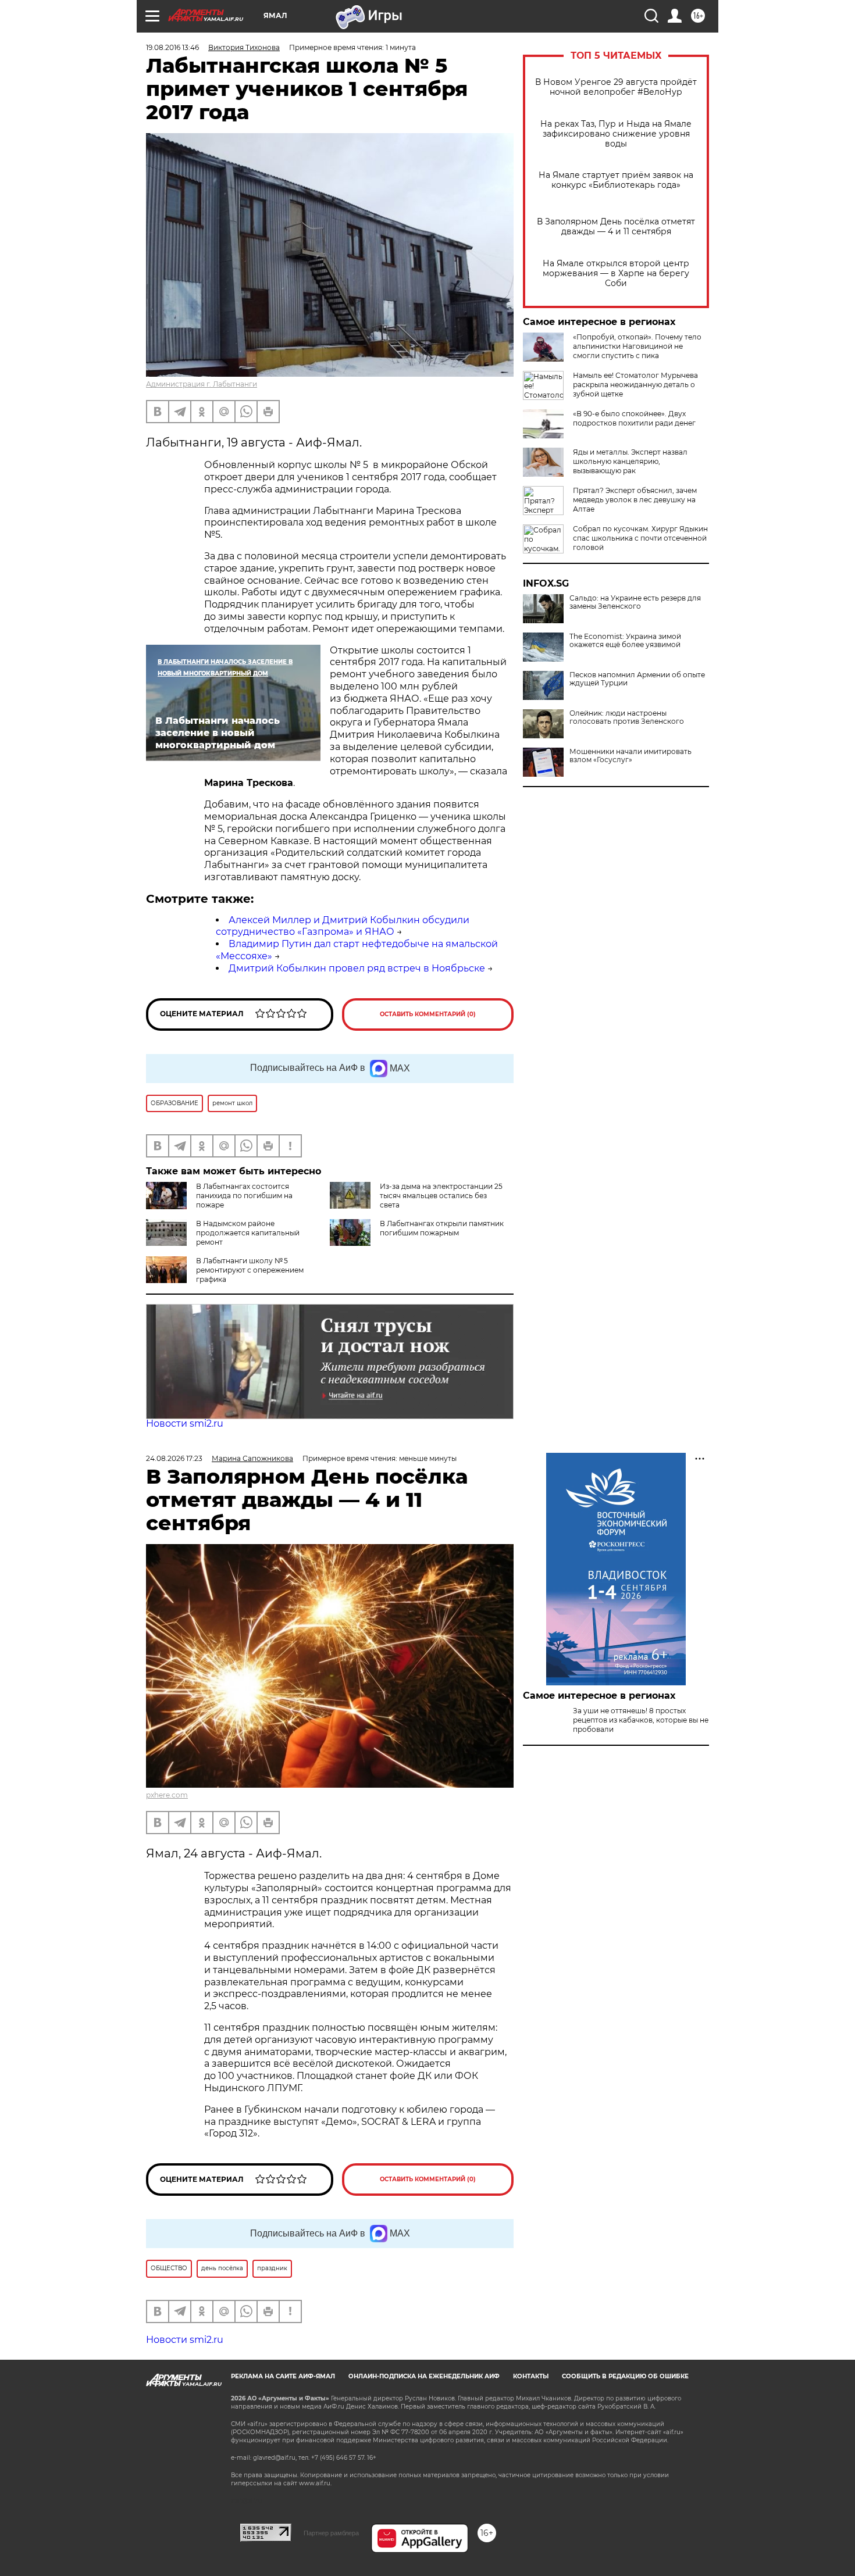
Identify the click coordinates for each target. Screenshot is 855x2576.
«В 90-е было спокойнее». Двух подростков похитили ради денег (634, 418)
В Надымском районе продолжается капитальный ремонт (248, 1233)
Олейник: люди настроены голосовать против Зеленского (627, 717)
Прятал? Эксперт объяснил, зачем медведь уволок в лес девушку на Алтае (635, 500)
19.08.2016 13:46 (172, 47)
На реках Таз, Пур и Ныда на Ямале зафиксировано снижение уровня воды (616, 134)
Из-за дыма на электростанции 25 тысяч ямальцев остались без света (441, 1196)
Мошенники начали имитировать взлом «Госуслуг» (630, 756)
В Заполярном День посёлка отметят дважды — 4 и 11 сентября (616, 227)
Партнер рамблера (331, 2533)
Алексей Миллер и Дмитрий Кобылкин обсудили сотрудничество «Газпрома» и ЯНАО (343, 926)
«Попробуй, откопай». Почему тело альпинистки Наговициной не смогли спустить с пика (637, 346)
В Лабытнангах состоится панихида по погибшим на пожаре (244, 1196)
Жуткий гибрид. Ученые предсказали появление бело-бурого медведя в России (641, 1758)
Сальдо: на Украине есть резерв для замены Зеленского (635, 602)
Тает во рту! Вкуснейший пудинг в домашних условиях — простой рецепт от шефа (635, 1797)
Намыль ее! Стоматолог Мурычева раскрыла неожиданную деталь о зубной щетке (635, 385)
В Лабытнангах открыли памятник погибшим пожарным (442, 1228)
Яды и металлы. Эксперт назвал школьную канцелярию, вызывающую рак (630, 461)
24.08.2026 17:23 (174, 1458)
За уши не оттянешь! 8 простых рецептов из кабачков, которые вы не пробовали (641, 1720)
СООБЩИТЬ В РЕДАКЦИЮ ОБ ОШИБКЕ (625, 2376)
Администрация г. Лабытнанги (202, 384)
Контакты (531, 2376)
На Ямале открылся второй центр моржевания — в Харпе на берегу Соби (616, 274)
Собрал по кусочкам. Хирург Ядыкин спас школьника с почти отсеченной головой (640, 538)
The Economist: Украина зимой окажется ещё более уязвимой (625, 641)
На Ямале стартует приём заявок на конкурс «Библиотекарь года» (616, 180)
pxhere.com (167, 1795)
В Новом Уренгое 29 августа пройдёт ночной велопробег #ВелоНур (616, 87)
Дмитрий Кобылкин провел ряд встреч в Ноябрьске (357, 968)
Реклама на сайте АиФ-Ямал (283, 2376)
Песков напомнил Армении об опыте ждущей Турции (637, 679)
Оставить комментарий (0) (428, 1014)
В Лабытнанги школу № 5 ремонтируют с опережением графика (250, 1270)
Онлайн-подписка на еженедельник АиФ (424, 2376)
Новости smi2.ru (185, 1423)
